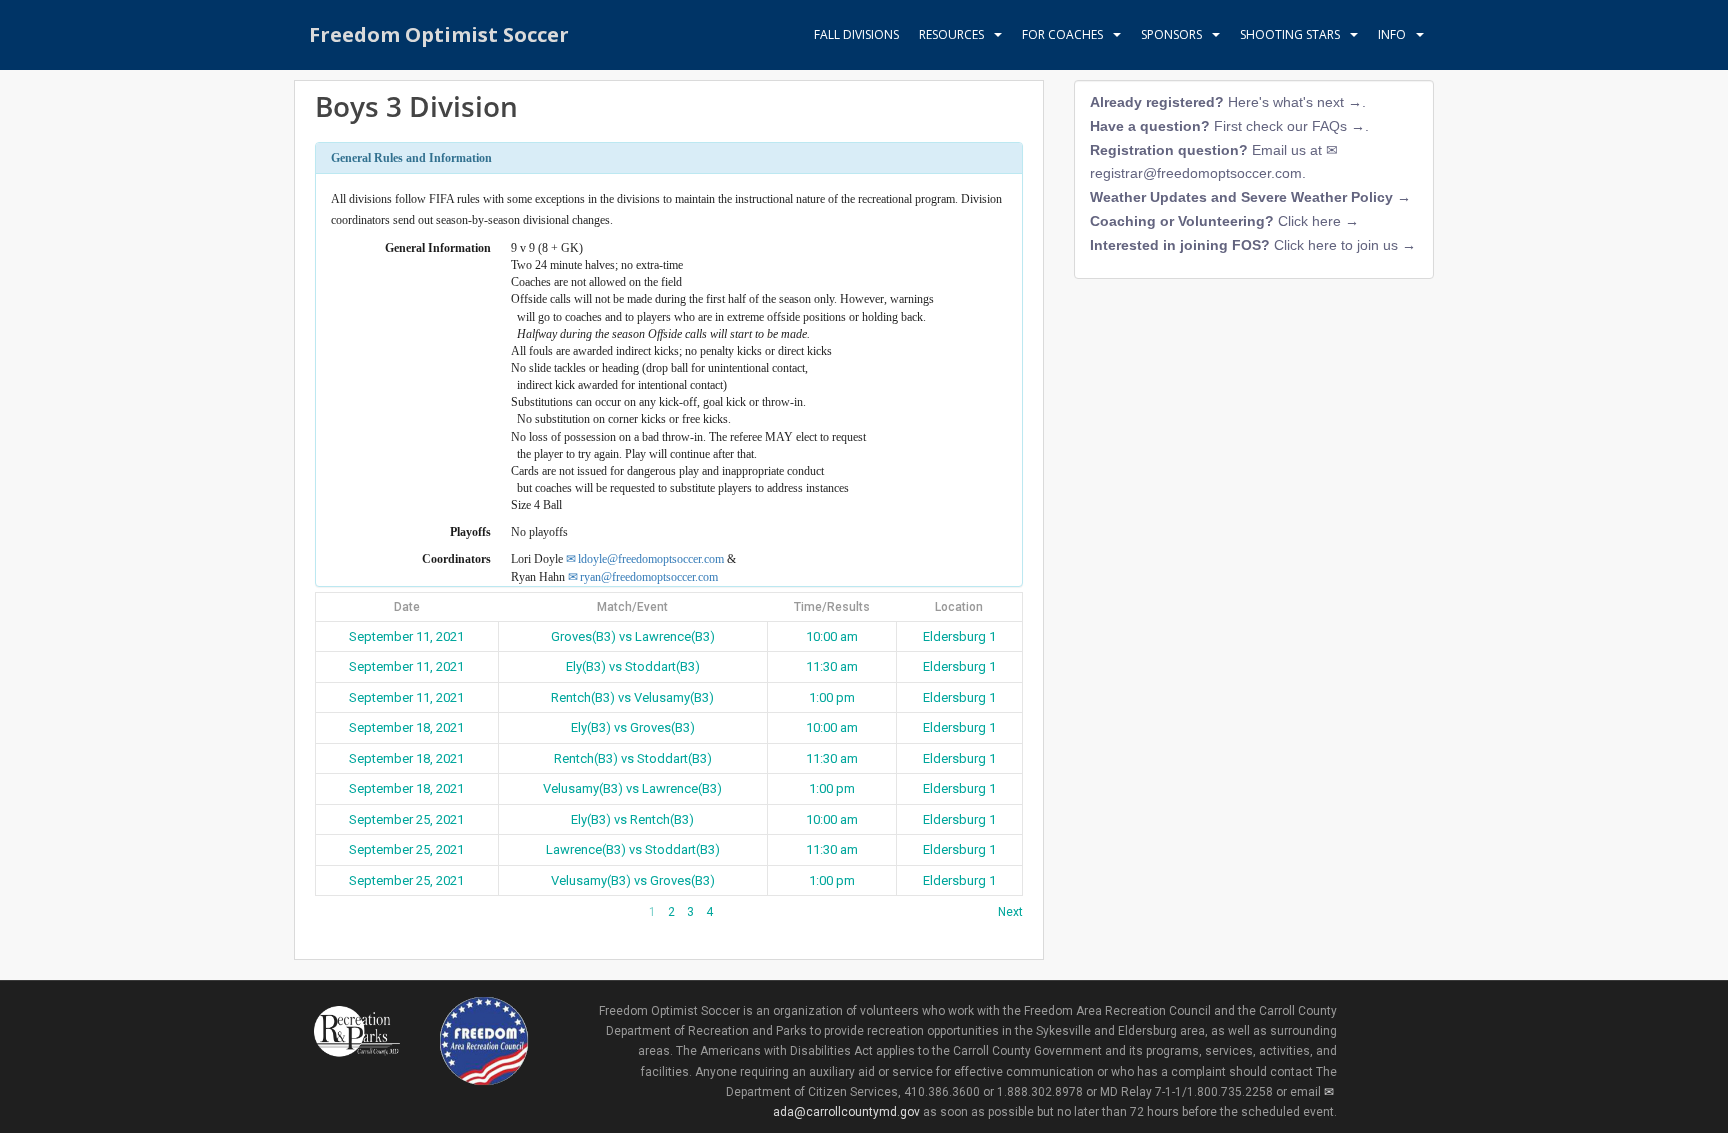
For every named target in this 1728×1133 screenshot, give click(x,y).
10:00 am (832, 636)
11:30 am (832, 666)
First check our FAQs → (1289, 126)
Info (1392, 34)
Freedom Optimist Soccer (439, 34)
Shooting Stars (1290, 34)
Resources (951, 34)
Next (1010, 912)
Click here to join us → (1345, 245)
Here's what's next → (1295, 102)
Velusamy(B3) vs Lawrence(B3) (632, 788)
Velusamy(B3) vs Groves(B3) (633, 880)
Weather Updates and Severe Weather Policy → (1250, 197)
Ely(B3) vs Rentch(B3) (632, 819)
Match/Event (632, 607)
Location (959, 607)
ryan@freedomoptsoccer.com (649, 577)
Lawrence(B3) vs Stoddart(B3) (633, 849)
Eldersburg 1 (959, 636)
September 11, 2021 (406, 636)
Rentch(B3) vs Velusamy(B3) (632, 697)
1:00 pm (832, 697)
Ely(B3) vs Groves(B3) (633, 727)
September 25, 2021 (406, 819)
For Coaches (1062, 34)
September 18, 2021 (406, 727)
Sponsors (1171, 34)
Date (407, 607)
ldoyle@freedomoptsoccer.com (651, 559)
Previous (339, 912)
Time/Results (832, 607)
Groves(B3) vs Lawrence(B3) (633, 636)
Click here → (1318, 221)
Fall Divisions (856, 34)
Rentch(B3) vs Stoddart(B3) (633, 758)
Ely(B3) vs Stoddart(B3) (633, 666)
